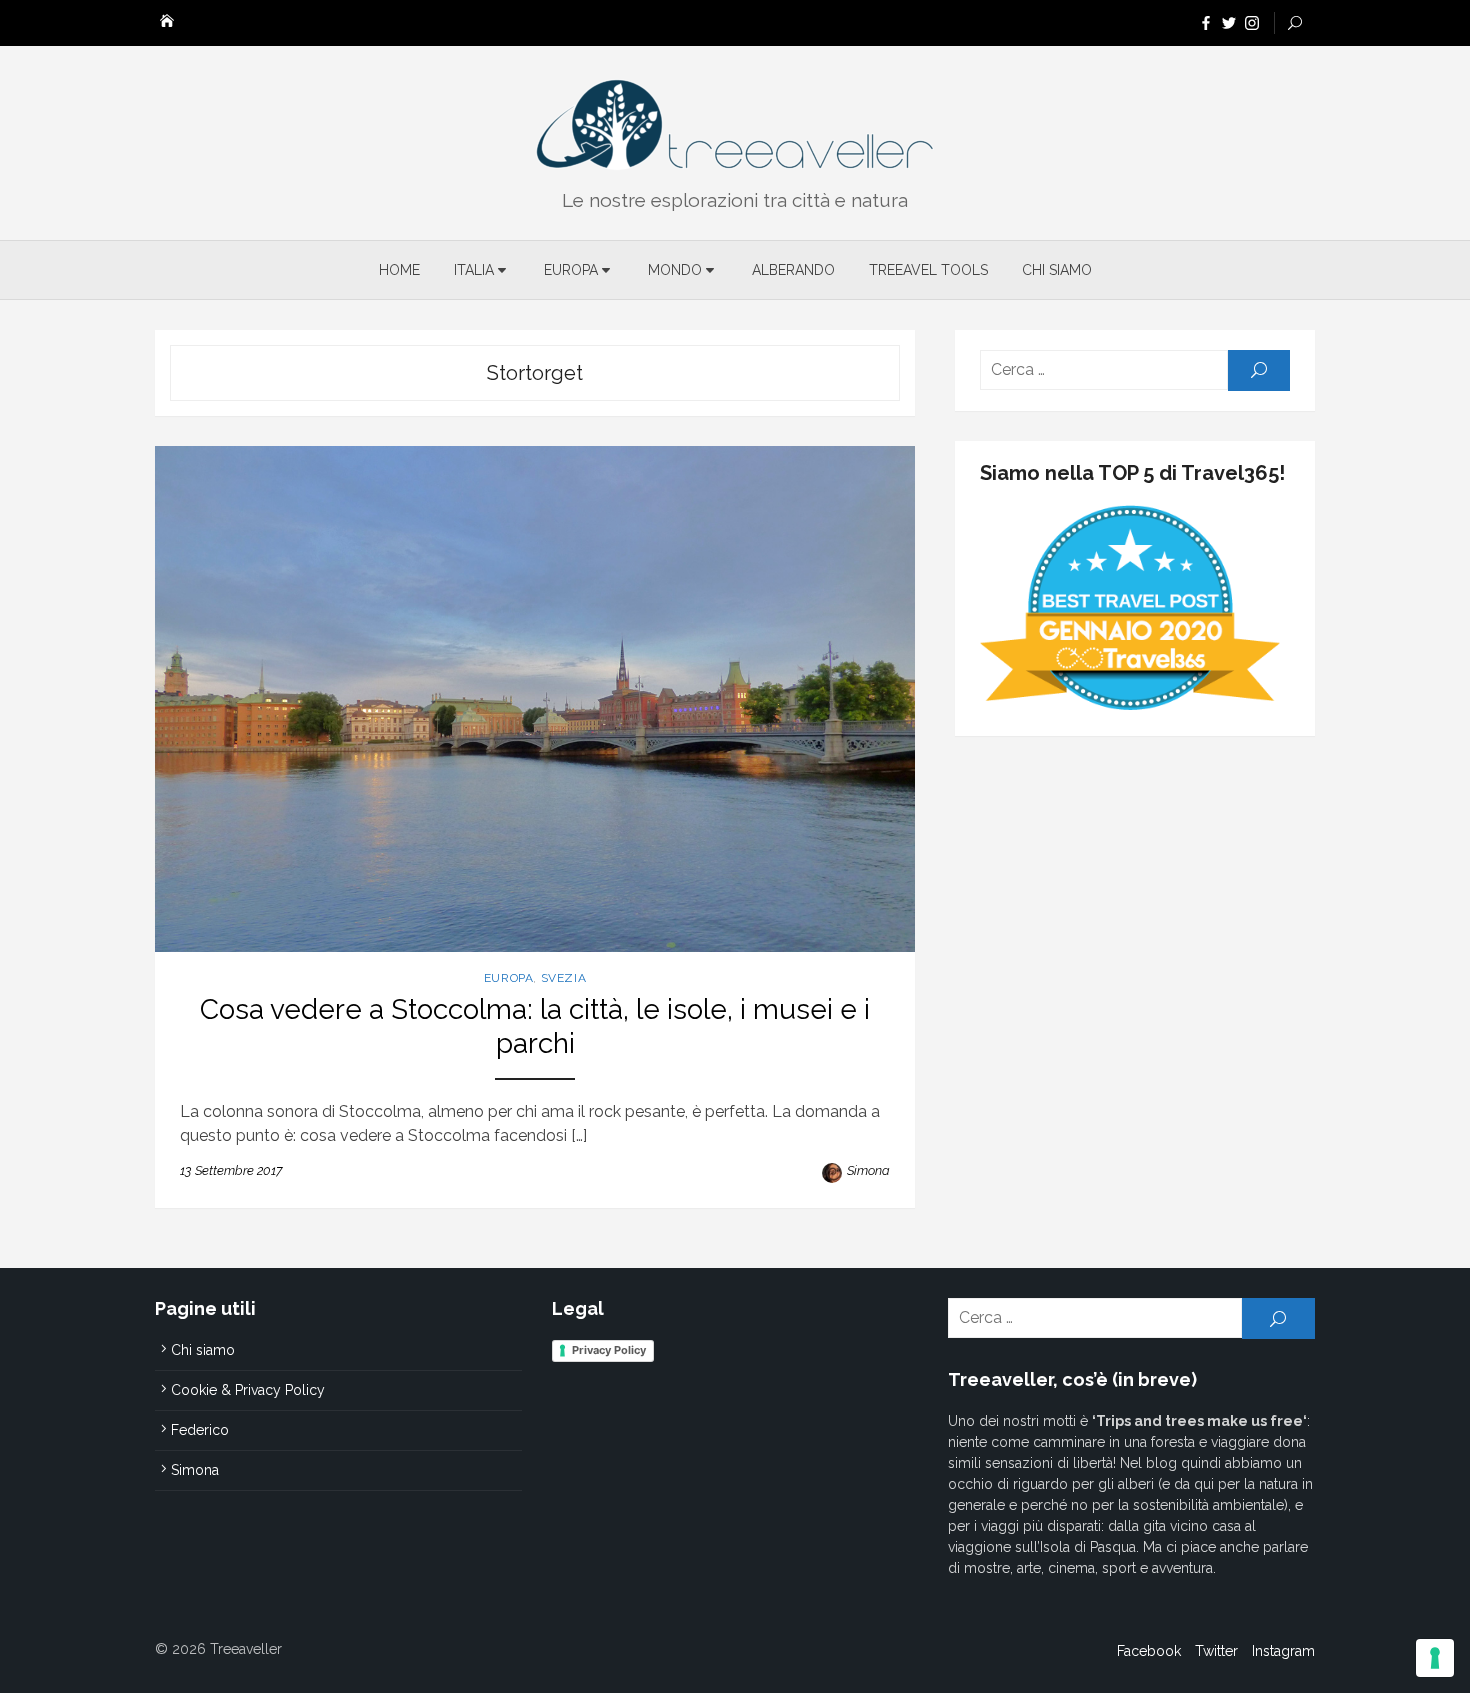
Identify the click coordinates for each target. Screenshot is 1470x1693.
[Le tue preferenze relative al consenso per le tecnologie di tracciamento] (1435, 1658)
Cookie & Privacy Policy (248, 1390)
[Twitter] (1229, 22)
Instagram (1283, 1651)
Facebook (1149, 1651)
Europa (571, 270)
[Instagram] (1252, 22)
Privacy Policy (609, 1350)
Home (399, 270)
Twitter (1216, 1651)
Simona (868, 1170)
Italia (474, 270)
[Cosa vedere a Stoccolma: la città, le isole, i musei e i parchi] (535, 699)
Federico (200, 1430)
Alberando (793, 270)
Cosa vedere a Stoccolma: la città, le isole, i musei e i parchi (535, 1026)
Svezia (564, 978)
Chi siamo (1057, 270)
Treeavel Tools (928, 270)
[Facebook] (1206, 22)
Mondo (675, 270)
